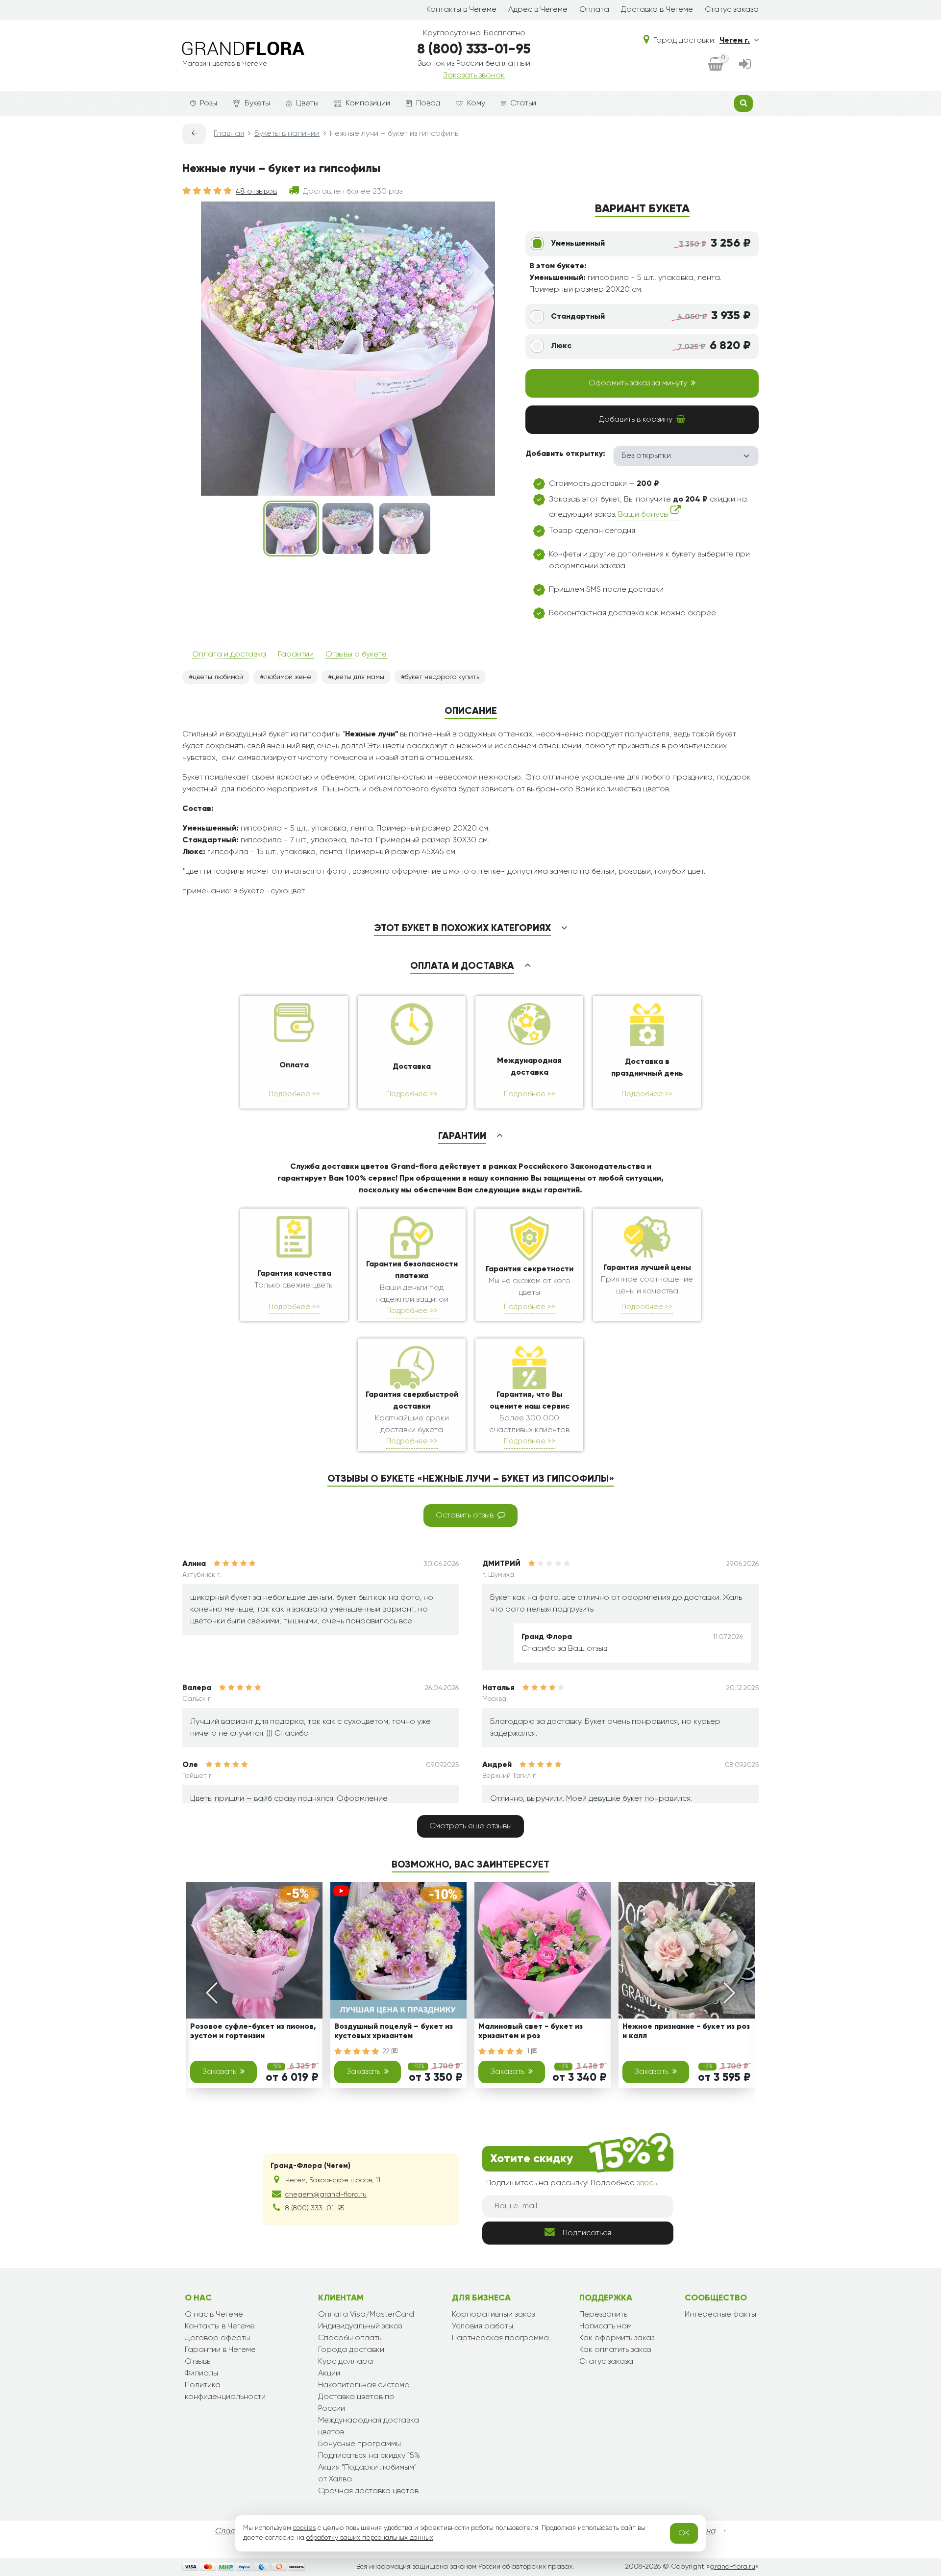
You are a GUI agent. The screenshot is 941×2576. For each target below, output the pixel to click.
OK (684, 2533)
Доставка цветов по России (356, 2403)
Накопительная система (364, 2385)
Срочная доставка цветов (368, 2491)
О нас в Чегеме (214, 2315)
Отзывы (198, 2362)
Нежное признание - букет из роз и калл (686, 2032)
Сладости (233, 2531)
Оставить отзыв (465, 1515)
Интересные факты (720, 2315)
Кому (476, 103)
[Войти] (745, 65)
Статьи (523, 103)
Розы (209, 103)
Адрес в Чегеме (538, 10)
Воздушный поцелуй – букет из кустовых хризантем (394, 2032)
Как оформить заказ (617, 2338)
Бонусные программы (359, 2444)
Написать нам (606, 2326)
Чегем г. (735, 41)
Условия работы (483, 2326)
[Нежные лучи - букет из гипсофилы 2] (348, 529)
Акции (329, 2374)
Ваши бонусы (644, 515)
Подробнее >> (294, 1094)
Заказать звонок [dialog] (474, 76)
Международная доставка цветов (369, 2426)
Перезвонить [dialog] (603, 2315)
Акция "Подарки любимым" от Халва (367, 2474)
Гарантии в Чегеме (220, 2350)
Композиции (368, 103)
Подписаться (587, 2233)
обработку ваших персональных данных (370, 2538)
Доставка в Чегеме (657, 10)
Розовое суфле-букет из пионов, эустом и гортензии (253, 2032)
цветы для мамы (358, 677)
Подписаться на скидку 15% (369, 2456)
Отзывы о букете (356, 655)
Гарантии (296, 655)
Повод (428, 103)
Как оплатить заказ (615, 2350)
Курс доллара (346, 2362)
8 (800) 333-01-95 (474, 50)
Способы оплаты (350, 2338)
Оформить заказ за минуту (638, 383)
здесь (647, 2183)
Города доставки (351, 2350)
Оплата (594, 10)
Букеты (257, 103)
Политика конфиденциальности (225, 2391)
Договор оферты (217, 2338)
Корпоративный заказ (493, 2315)
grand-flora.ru (732, 2567)
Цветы (307, 103)
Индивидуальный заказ (360, 2326)
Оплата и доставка (229, 655)
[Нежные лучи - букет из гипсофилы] (291, 529)
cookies (304, 2528)
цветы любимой (218, 677)
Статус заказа (732, 10)
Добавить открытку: (565, 454)
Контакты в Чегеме (461, 10)
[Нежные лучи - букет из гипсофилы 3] (405, 529)
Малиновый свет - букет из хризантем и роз (531, 2032)
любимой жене (287, 677)
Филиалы (201, 2374)
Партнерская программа (500, 2338)
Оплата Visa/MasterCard (366, 2315)
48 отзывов (256, 192)
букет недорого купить (442, 677)
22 (387, 2051)
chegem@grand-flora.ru (326, 2195)
